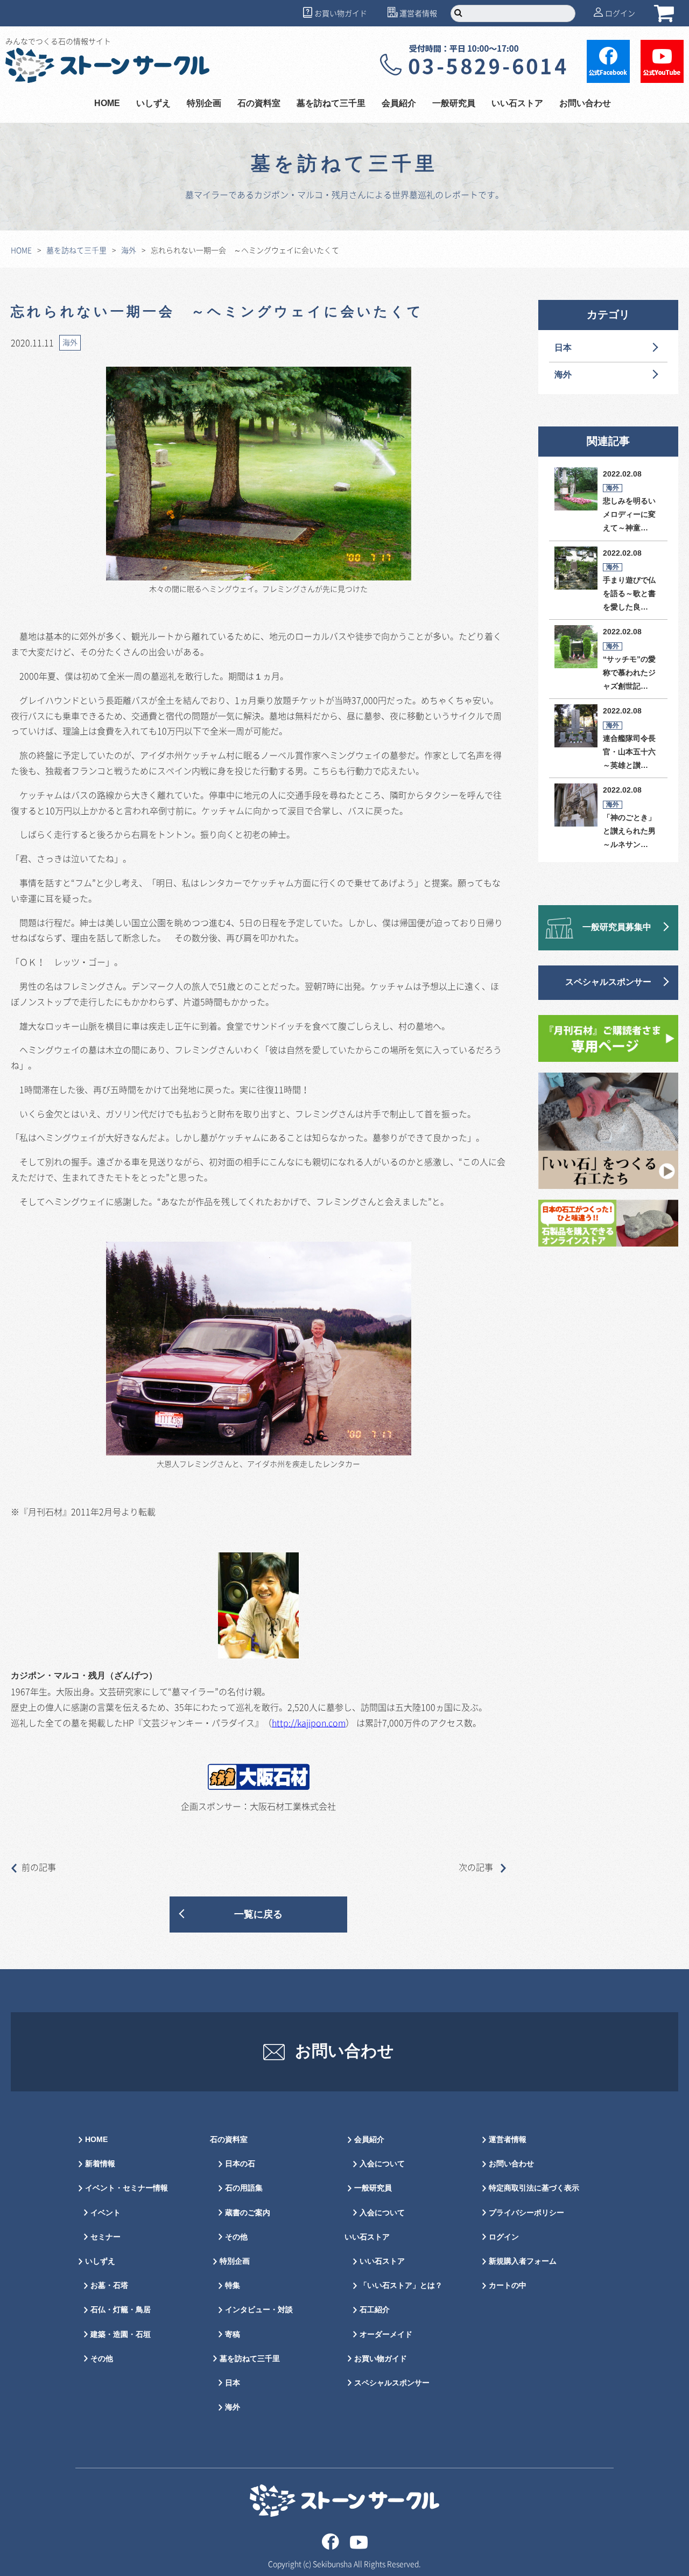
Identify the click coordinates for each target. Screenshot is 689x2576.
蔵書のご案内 (248, 2213)
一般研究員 (373, 2188)
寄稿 (233, 2334)
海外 (129, 250)
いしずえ (153, 104)
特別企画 (204, 104)
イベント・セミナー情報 (126, 2188)
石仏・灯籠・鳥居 (121, 2310)
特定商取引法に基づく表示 (534, 2188)
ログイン (620, 13)
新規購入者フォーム (523, 2261)
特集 (233, 2285)
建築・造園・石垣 (121, 2334)
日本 (563, 348)
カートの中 (508, 2285)
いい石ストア (382, 2261)
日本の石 (240, 2164)
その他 (102, 2359)
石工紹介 (375, 2310)
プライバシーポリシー (526, 2213)
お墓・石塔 (109, 2285)
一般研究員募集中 (617, 927)
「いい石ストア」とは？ (401, 2285)
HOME (107, 104)
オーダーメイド (386, 2334)
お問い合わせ (585, 104)
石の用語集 (244, 2188)
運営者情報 (418, 13)
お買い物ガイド (341, 13)
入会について (382, 2164)
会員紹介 (369, 2140)
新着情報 (100, 2164)
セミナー (106, 2237)
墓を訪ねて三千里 (331, 104)
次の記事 (477, 1867)
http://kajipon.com (309, 1723)
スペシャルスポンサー (608, 982)
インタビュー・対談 (259, 2310)
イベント (106, 2213)
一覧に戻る (258, 1914)
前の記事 (39, 1867)
